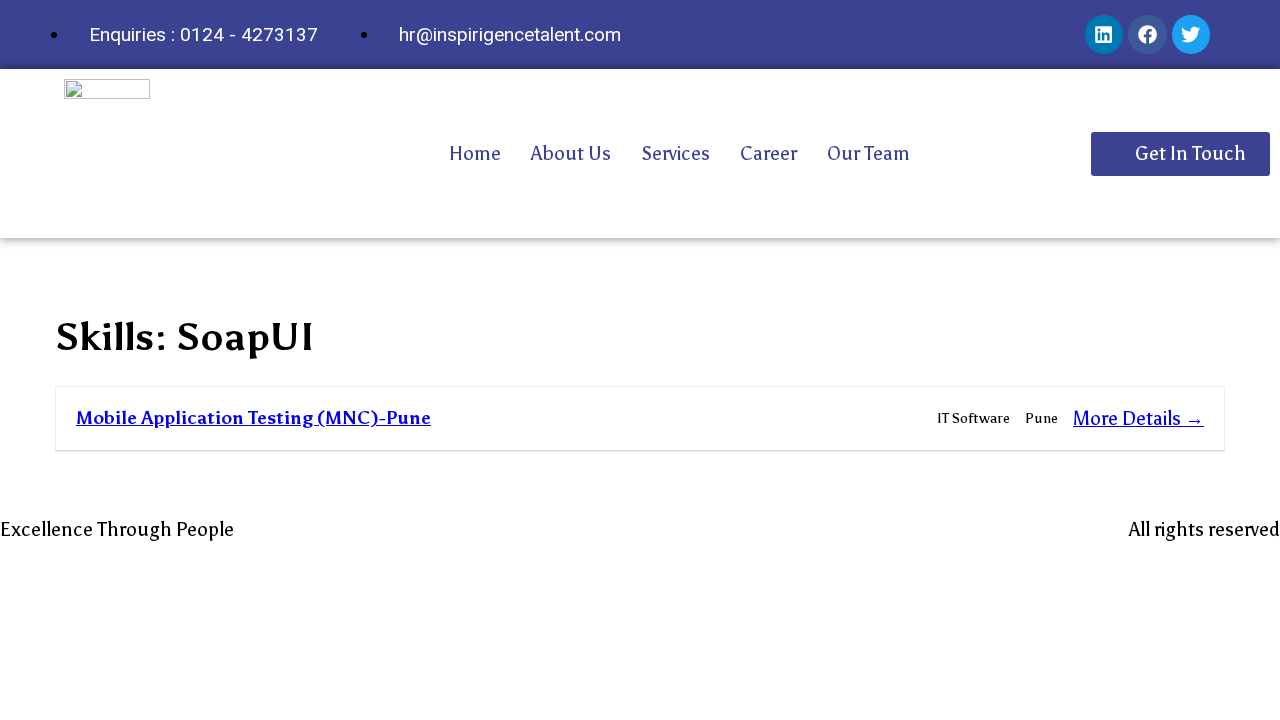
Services (675, 153)
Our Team (868, 153)
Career (768, 153)
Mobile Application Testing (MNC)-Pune (253, 418)
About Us (571, 153)
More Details (1129, 418)
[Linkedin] (1104, 34)
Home (475, 153)
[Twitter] (1191, 34)
